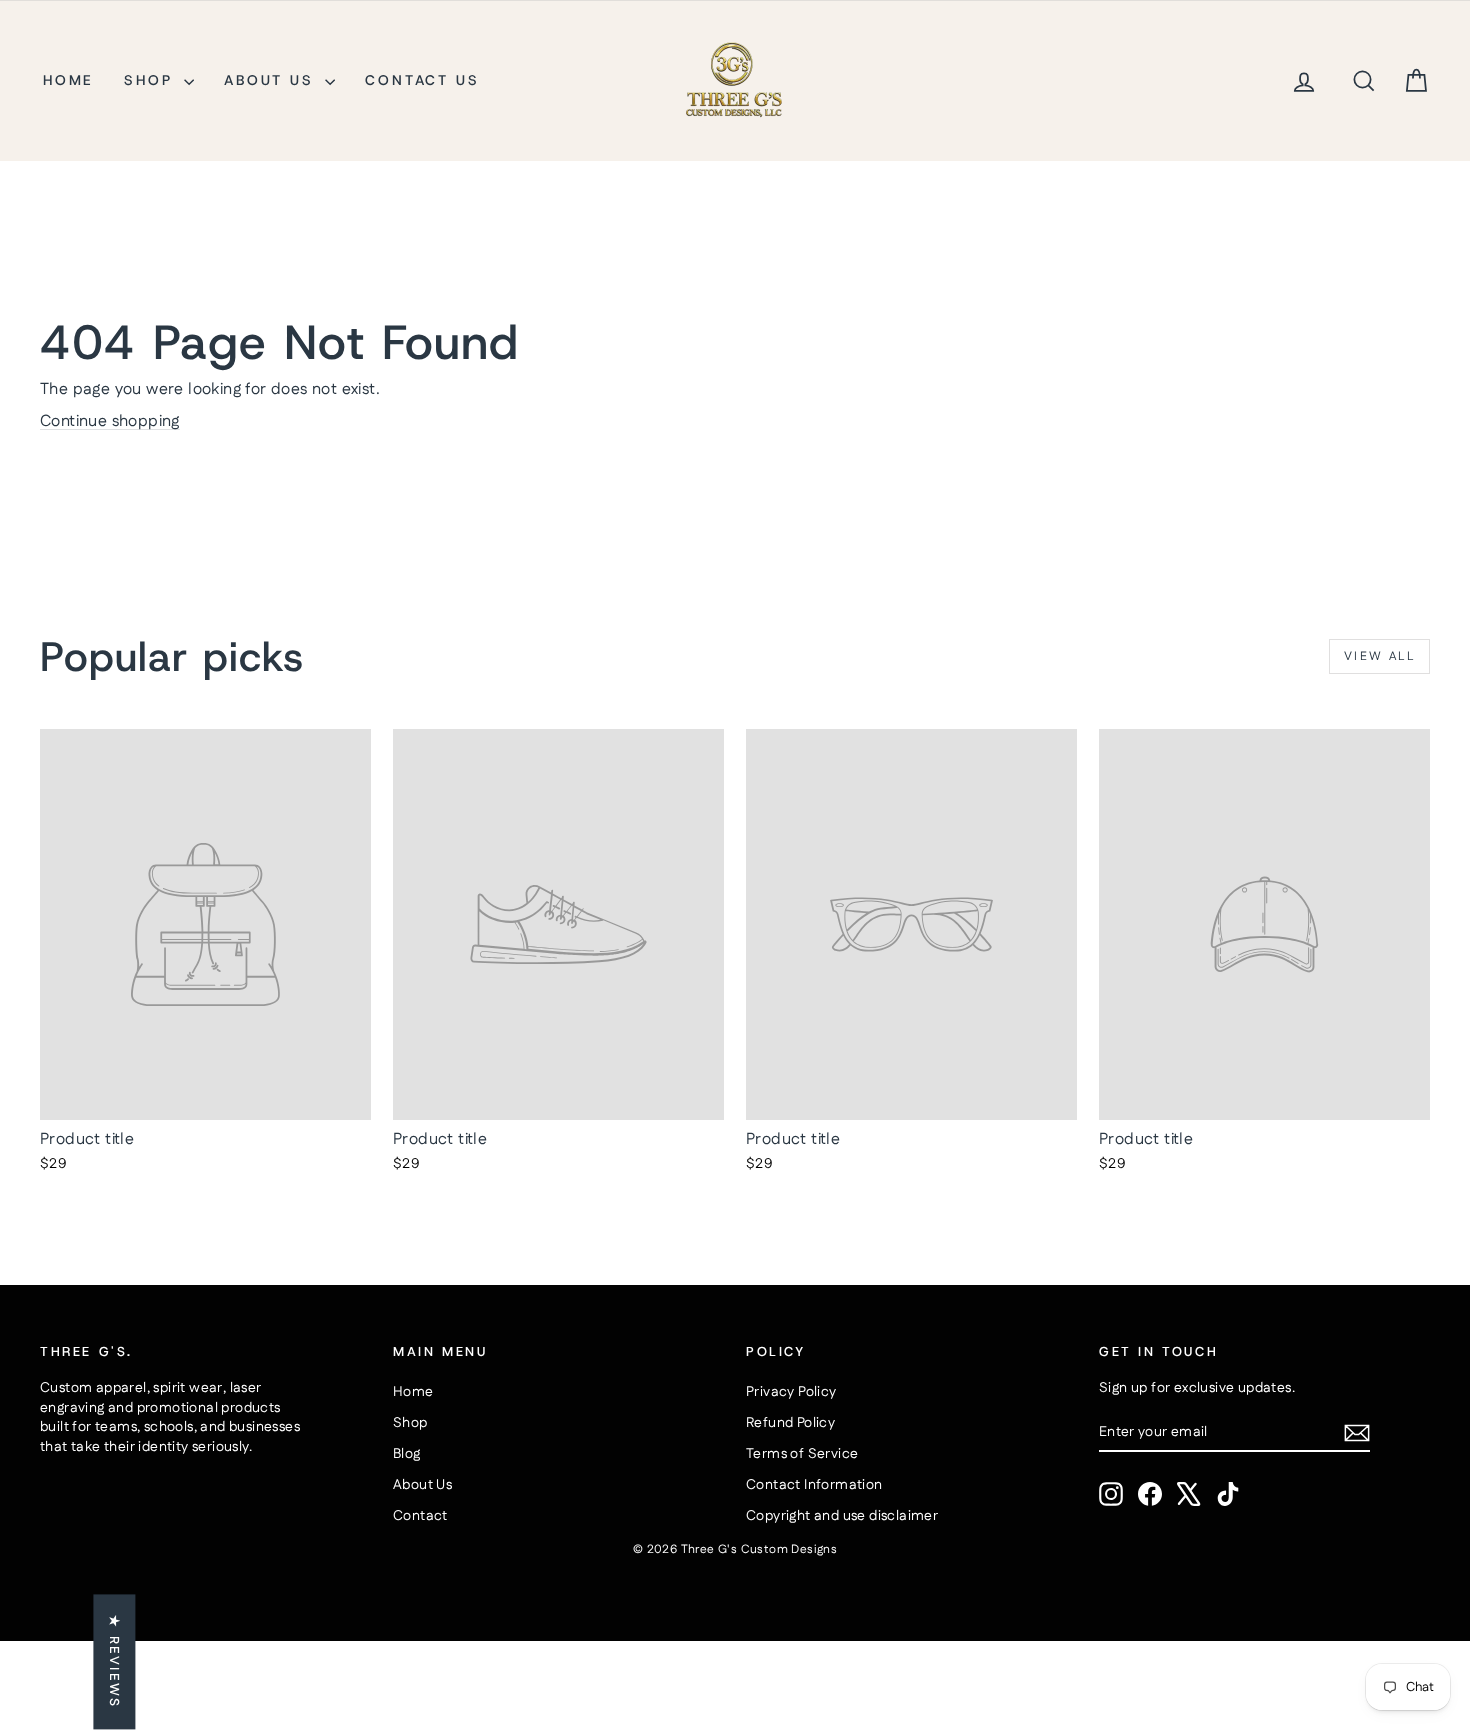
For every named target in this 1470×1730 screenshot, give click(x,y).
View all (1379, 656)
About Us (272, 80)
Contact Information (814, 1485)
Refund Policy (790, 1423)
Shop (151, 80)
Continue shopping (110, 421)
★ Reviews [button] (114, 1662)
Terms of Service (802, 1454)
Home (68, 80)
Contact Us (422, 80)
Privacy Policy (791, 1392)
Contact (420, 1516)
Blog (407, 1454)
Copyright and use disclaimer (842, 1516)
